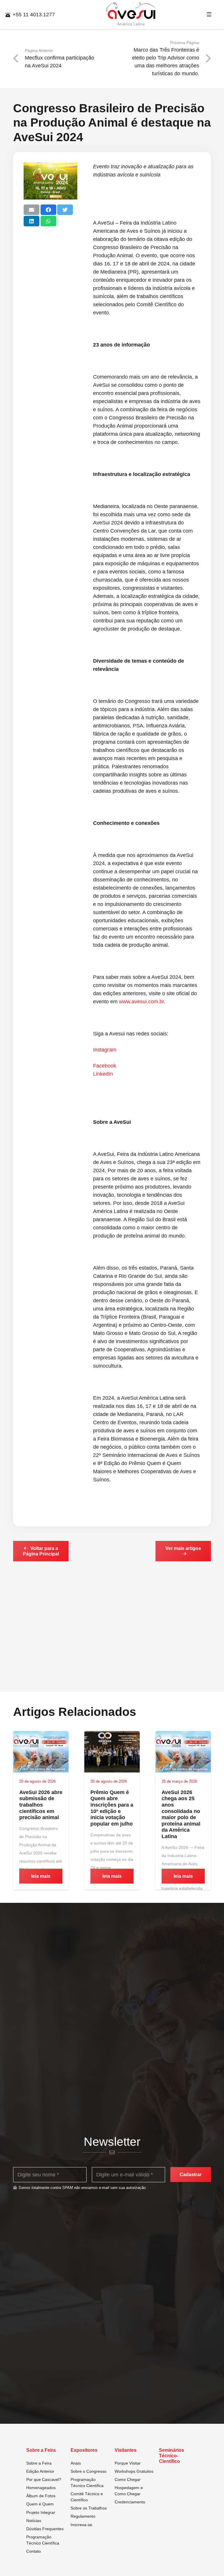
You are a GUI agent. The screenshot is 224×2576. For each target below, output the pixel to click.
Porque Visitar (128, 2463)
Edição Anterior (40, 2471)
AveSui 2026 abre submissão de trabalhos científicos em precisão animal (41, 1805)
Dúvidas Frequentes (45, 2529)
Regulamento (83, 2516)
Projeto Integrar (41, 2512)
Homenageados (41, 2488)
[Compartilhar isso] (48, 210)
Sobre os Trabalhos (89, 2508)
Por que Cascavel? (44, 2479)
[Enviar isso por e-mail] (32, 210)
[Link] (131, 11)
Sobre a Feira (39, 2463)
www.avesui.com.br (141, 1002)
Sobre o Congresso (89, 2471)
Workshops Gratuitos (134, 2471)
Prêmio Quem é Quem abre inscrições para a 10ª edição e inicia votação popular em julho (112, 1808)
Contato (34, 2551)
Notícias (34, 2521)
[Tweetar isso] (65, 210)
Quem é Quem (40, 2504)
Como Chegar (128, 2479)
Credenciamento (130, 2502)
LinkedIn (103, 1074)
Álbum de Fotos (41, 2496)
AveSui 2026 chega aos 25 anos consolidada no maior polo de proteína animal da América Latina (181, 1814)
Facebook (105, 1066)
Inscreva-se (81, 2525)
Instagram (105, 1050)
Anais (76, 2463)
